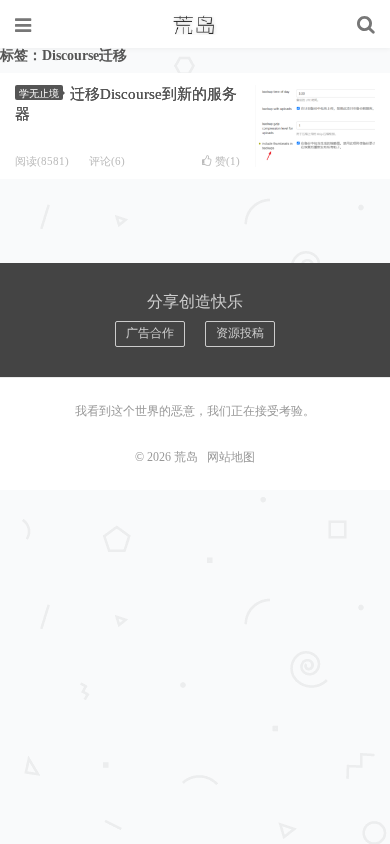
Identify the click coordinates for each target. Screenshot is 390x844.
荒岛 (195, 25)
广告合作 (150, 333)
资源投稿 (240, 333)
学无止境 (39, 93)
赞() (227, 161)
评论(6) (107, 161)
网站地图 (231, 457)
